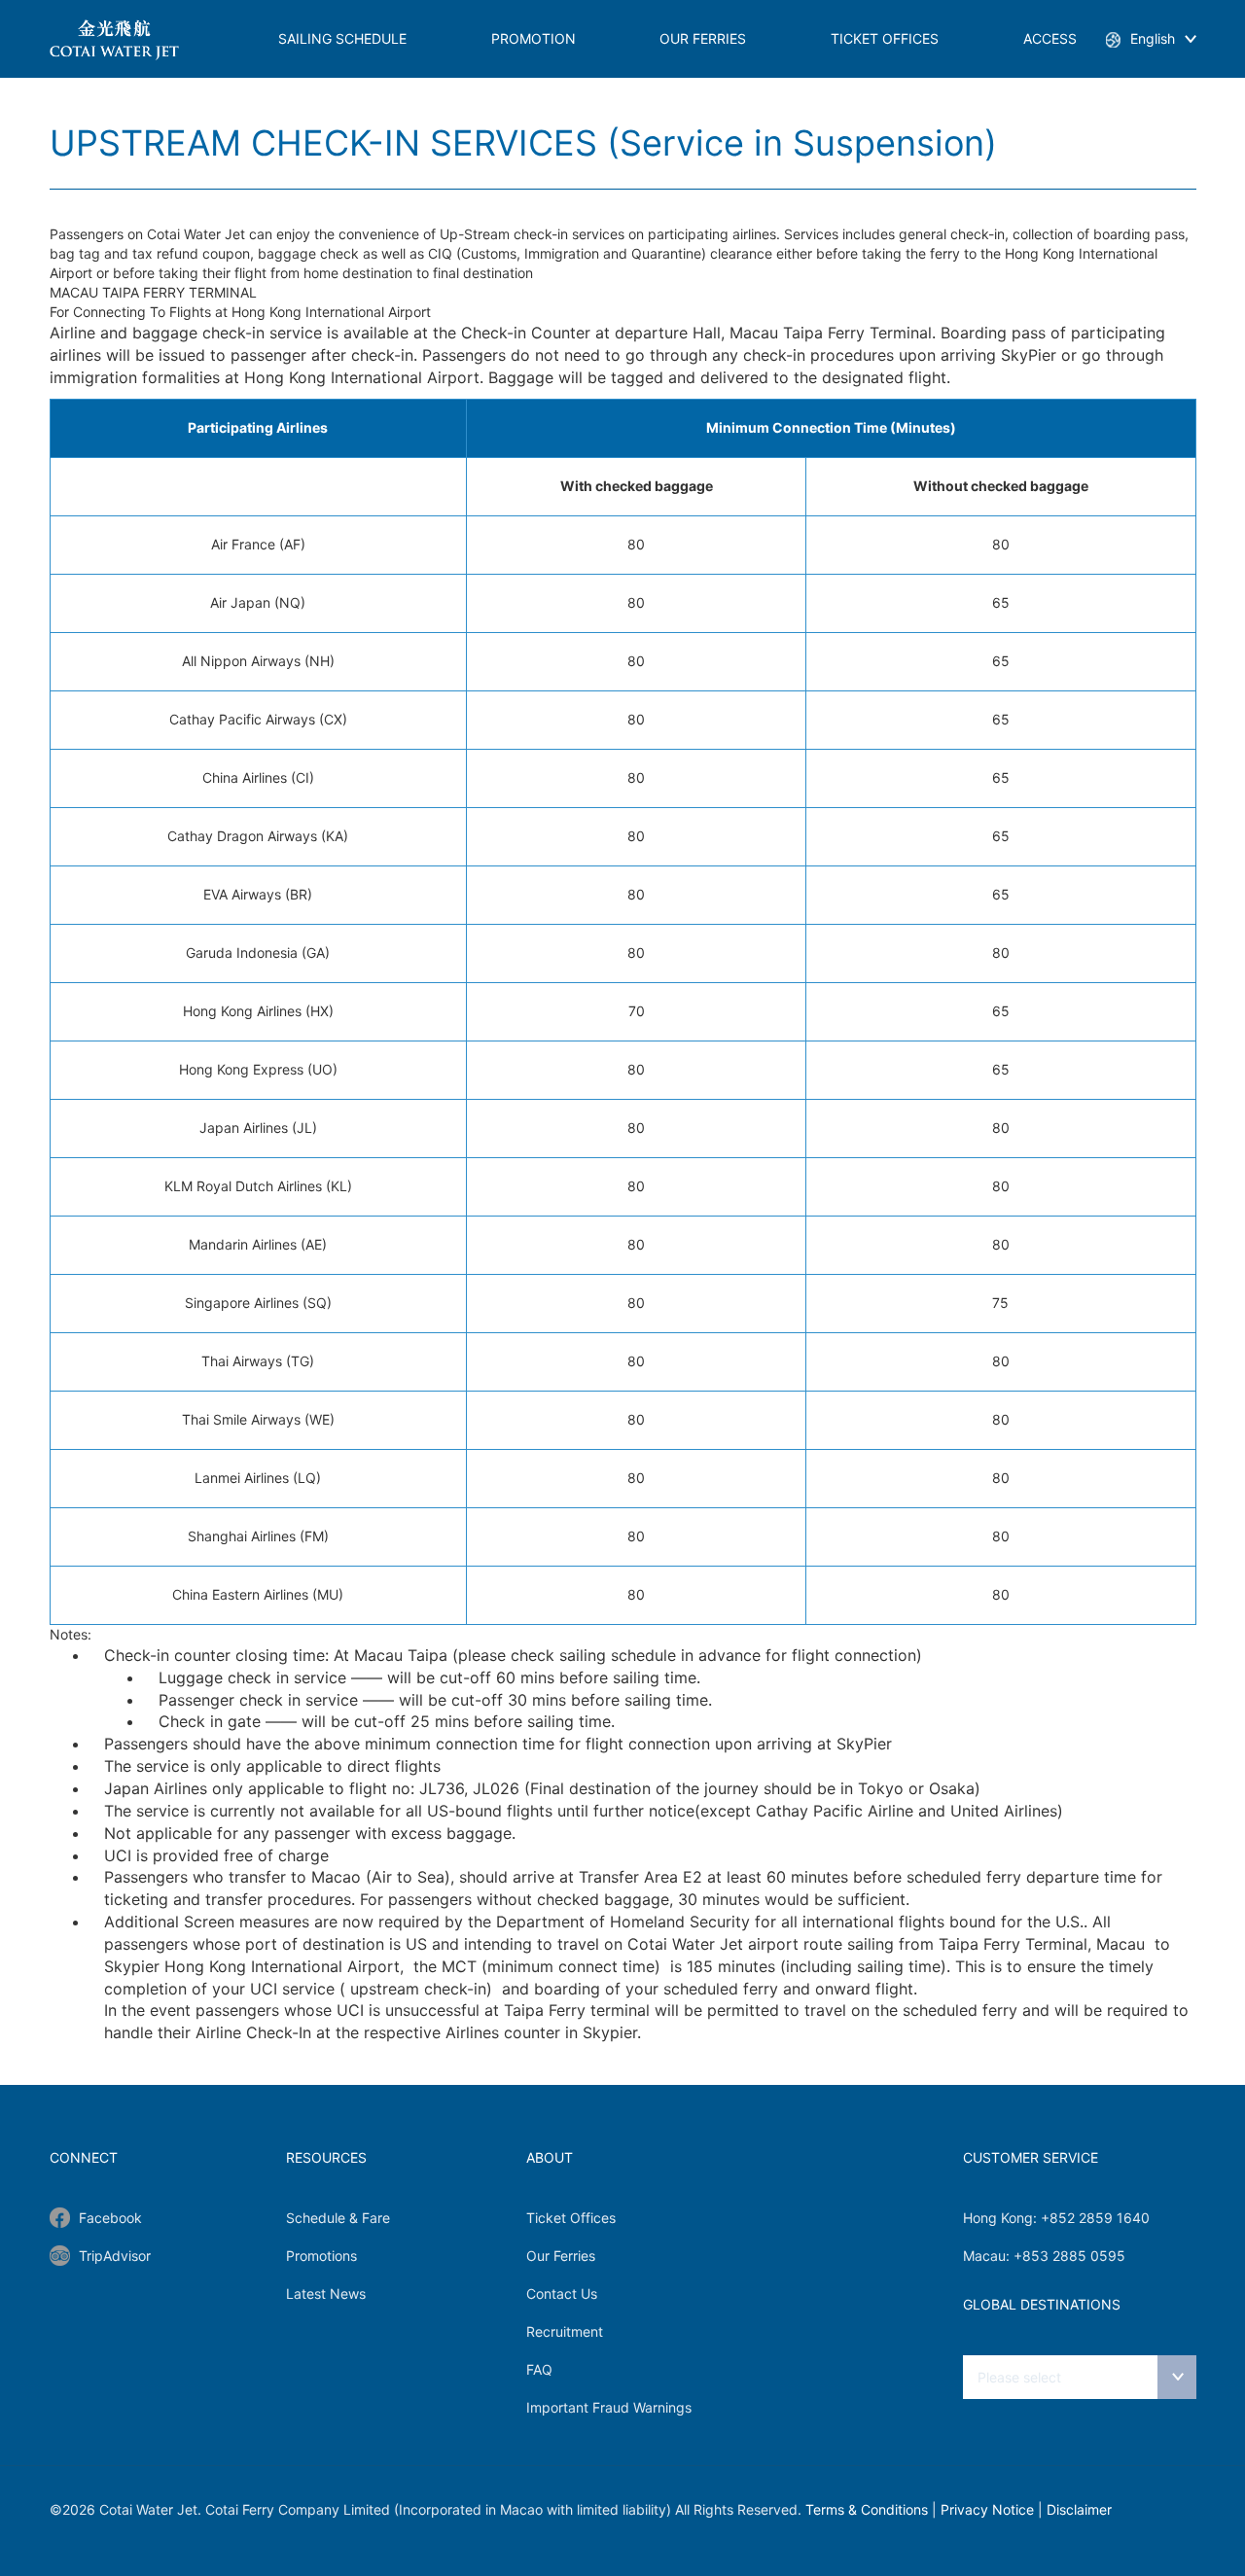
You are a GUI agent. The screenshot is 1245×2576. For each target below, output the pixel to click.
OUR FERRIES (703, 38)
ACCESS (1050, 38)
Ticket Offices (571, 2218)
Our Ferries (561, 2256)
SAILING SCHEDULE (342, 38)
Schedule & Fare (338, 2218)
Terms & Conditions (867, 2509)
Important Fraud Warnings (609, 2407)
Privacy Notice (987, 2509)
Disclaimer (1079, 2509)
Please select (1019, 2377)
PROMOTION (534, 38)
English (1153, 38)
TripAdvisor (115, 2256)
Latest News (326, 2294)
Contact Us (562, 2294)
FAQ (539, 2369)
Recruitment (565, 2331)
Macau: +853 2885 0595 (1044, 2256)
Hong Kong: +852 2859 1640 (1056, 2218)
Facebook (110, 2218)
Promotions (321, 2256)
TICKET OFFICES (885, 38)
